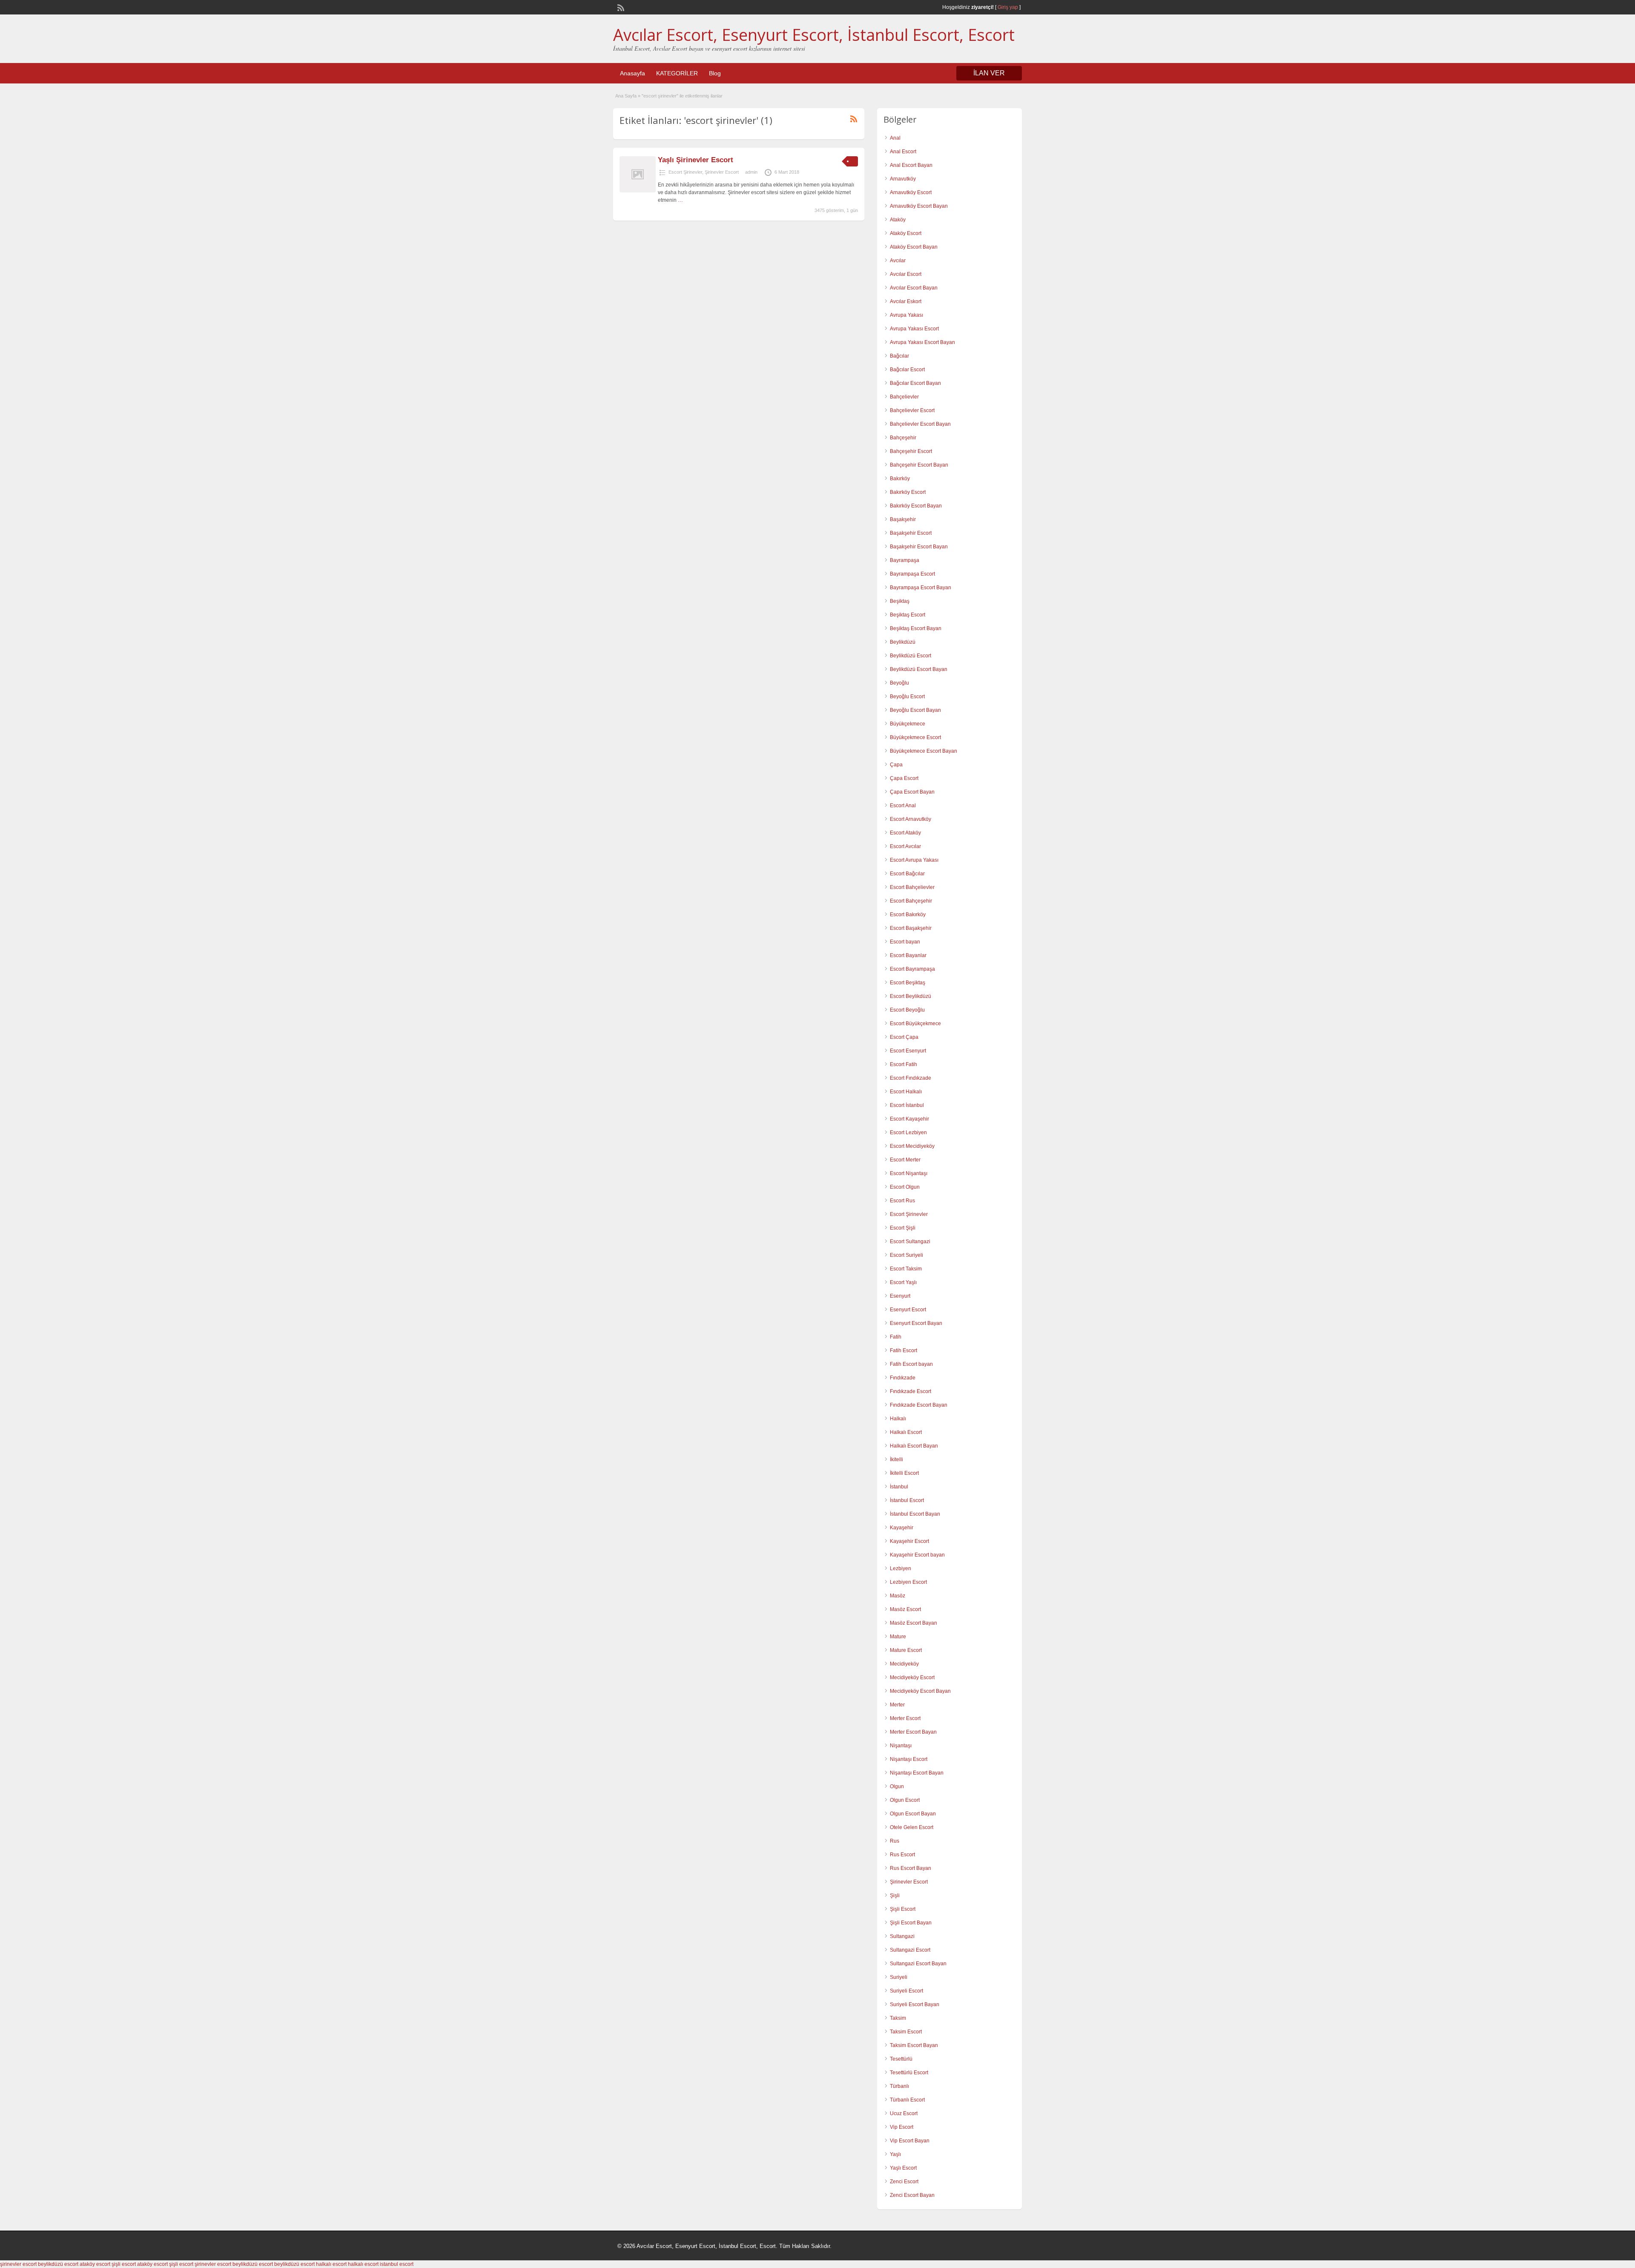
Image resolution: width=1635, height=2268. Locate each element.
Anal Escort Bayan (911, 165)
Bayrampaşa (905, 560)
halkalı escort (331, 2264)
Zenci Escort (904, 2182)
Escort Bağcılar (907, 874)
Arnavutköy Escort (911, 192)
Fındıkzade (903, 1378)
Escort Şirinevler (685, 172)
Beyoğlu (899, 683)
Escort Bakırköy (908, 915)
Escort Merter (905, 1160)
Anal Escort (903, 152)
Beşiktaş (900, 601)
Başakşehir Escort (911, 533)
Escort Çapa (904, 1037)
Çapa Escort (904, 778)
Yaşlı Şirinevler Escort (696, 160)
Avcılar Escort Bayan (914, 288)
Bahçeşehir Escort (911, 451)
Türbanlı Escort (907, 2100)
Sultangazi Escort (910, 1950)
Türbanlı (899, 2086)
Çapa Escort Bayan (912, 792)
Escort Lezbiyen (908, 1133)
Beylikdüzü (903, 642)
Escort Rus (902, 1201)
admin (751, 172)
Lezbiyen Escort (908, 1582)
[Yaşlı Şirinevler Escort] (638, 191)
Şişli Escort (903, 1909)
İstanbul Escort (907, 1500)
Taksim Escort (906, 2032)
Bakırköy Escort (908, 492)
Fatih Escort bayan (911, 1364)
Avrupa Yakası (906, 315)
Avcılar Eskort (906, 301)
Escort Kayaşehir (909, 1119)
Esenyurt (900, 1296)
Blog (715, 73)
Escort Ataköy (905, 833)
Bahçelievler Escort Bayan (920, 424)
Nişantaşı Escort (909, 1759)
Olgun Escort (905, 1800)
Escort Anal (903, 806)
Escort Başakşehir (911, 928)
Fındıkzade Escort (911, 1391)
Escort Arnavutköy (911, 819)
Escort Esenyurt (908, 1051)
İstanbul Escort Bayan (915, 1514)
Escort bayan (905, 942)
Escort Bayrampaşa (912, 969)
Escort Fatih (904, 1064)
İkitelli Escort (904, 1473)
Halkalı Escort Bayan (914, 1446)
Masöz (898, 1596)
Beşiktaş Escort (908, 615)
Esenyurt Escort (908, 1310)
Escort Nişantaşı (909, 1173)
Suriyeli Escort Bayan (915, 2004)
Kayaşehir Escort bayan (917, 1555)
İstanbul (899, 1487)
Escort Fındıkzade (911, 1078)
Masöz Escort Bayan (914, 1623)
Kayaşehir (902, 1528)
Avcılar (898, 261)
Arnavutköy (903, 179)
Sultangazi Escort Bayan (918, 1964)
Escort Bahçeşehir (911, 901)
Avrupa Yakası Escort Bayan (922, 342)
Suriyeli (899, 1977)
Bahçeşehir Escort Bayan (919, 465)
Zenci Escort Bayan (912, 2195)
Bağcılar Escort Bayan (915, 383)
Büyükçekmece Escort (915, 737)
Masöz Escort (905, 1609)
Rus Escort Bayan (911, 1868)
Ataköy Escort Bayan (914, 247)
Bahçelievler (904, 397)
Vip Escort (902, 2127)
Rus (895, 1841)
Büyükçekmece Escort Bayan (924, 751)
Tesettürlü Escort (909, 2073)
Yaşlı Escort (903, 2168)
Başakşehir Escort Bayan (919, 547)
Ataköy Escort (906, 233)
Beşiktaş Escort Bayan (916, 628)
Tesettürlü (901, 2059)
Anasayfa (632, 73)
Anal (895, 138)
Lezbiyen (901, 1568)
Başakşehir (903, 519)
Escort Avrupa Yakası (914, 860)
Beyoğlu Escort (907, 697)
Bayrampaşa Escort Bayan (921, 588)
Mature (898, 1637)
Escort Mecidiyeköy (912, 1146)
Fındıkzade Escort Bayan (919, 1405)
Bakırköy (900, 479)
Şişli (895, 1895)
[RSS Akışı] (620, 7)
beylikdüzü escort (58, 2264)
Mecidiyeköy (904, 1664)
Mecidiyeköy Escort (912, 1677)
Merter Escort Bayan (913, 1732)
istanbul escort (397, 2264)
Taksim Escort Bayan (914, 2045)
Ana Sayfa (626, 96)
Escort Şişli (903, 1228)
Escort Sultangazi (910, 1242)
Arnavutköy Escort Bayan (919, 206)
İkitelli (896, 1459)
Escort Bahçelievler (912, 887)
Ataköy (898, 220)
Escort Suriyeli (906, 1255)
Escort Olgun (905, 1187)
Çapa (896, 765)
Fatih (896, 1337)
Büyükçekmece (908, 724)
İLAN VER (989, 73)
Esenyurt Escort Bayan (916, 1323)
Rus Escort (902, 1855)
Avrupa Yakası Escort (914, 329)
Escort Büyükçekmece (915, 1024)
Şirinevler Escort (722, 172)
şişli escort (124, 2264)
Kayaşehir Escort (909, 1541)
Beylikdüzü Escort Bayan (919, 669)
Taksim (898, 2018)
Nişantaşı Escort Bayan (917, 1773)
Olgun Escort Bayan (913, 1814)
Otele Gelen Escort (912, 1827)
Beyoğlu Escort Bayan (915, 710)
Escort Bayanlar (908, 955)
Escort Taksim (906, 1269)
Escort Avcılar (905, 846)
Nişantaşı (901, 1746)
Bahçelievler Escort (912, 410)
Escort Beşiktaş (908, 983)
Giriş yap (1008, 7)
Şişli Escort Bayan (911, 1923)
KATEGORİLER (677, 73)
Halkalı (898, 1419)
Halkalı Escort (906, 1432)
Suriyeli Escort (906, 1991)
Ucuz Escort (904, 2113)
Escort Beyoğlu (907, 1010)
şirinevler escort (18, 2264)
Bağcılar (899, 356)
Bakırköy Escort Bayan (916, 506)
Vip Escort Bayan (910, 2141)
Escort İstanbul (907, 1105)
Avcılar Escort (906, 274)
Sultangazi (902, 1936)
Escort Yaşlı (903, 1282)
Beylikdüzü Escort (911, 656)
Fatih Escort (904, 1350)
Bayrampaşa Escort (912, 574)
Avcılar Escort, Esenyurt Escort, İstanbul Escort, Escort (814, 34)
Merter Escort (905, 1718)
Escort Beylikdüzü (911, 996)
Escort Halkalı (906, 1092)
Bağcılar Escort (907, 370)
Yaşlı (895, 2154)
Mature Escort (906, 1650)
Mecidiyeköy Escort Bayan (920, 1691)
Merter (897, 1705)
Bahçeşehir (903, 438)
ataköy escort (95, 2264)
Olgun (897, 1786)
